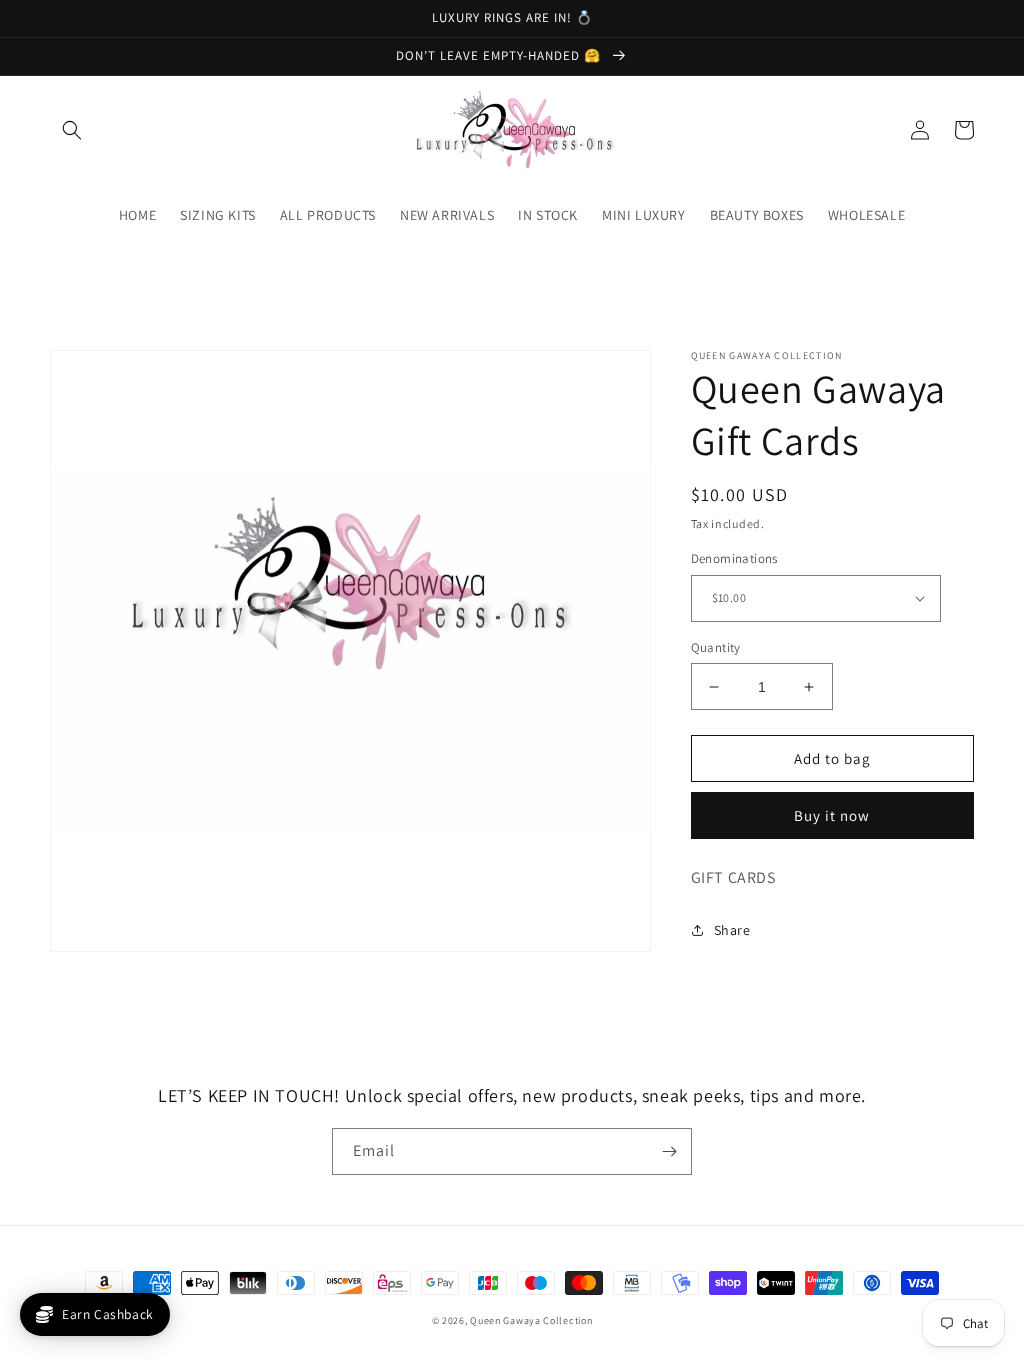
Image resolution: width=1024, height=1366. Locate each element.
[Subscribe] (669, 1151)
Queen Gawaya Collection (531, 1320)
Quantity (716, 647)
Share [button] (732, 930)
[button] (72, 130)
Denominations (734, 558)
